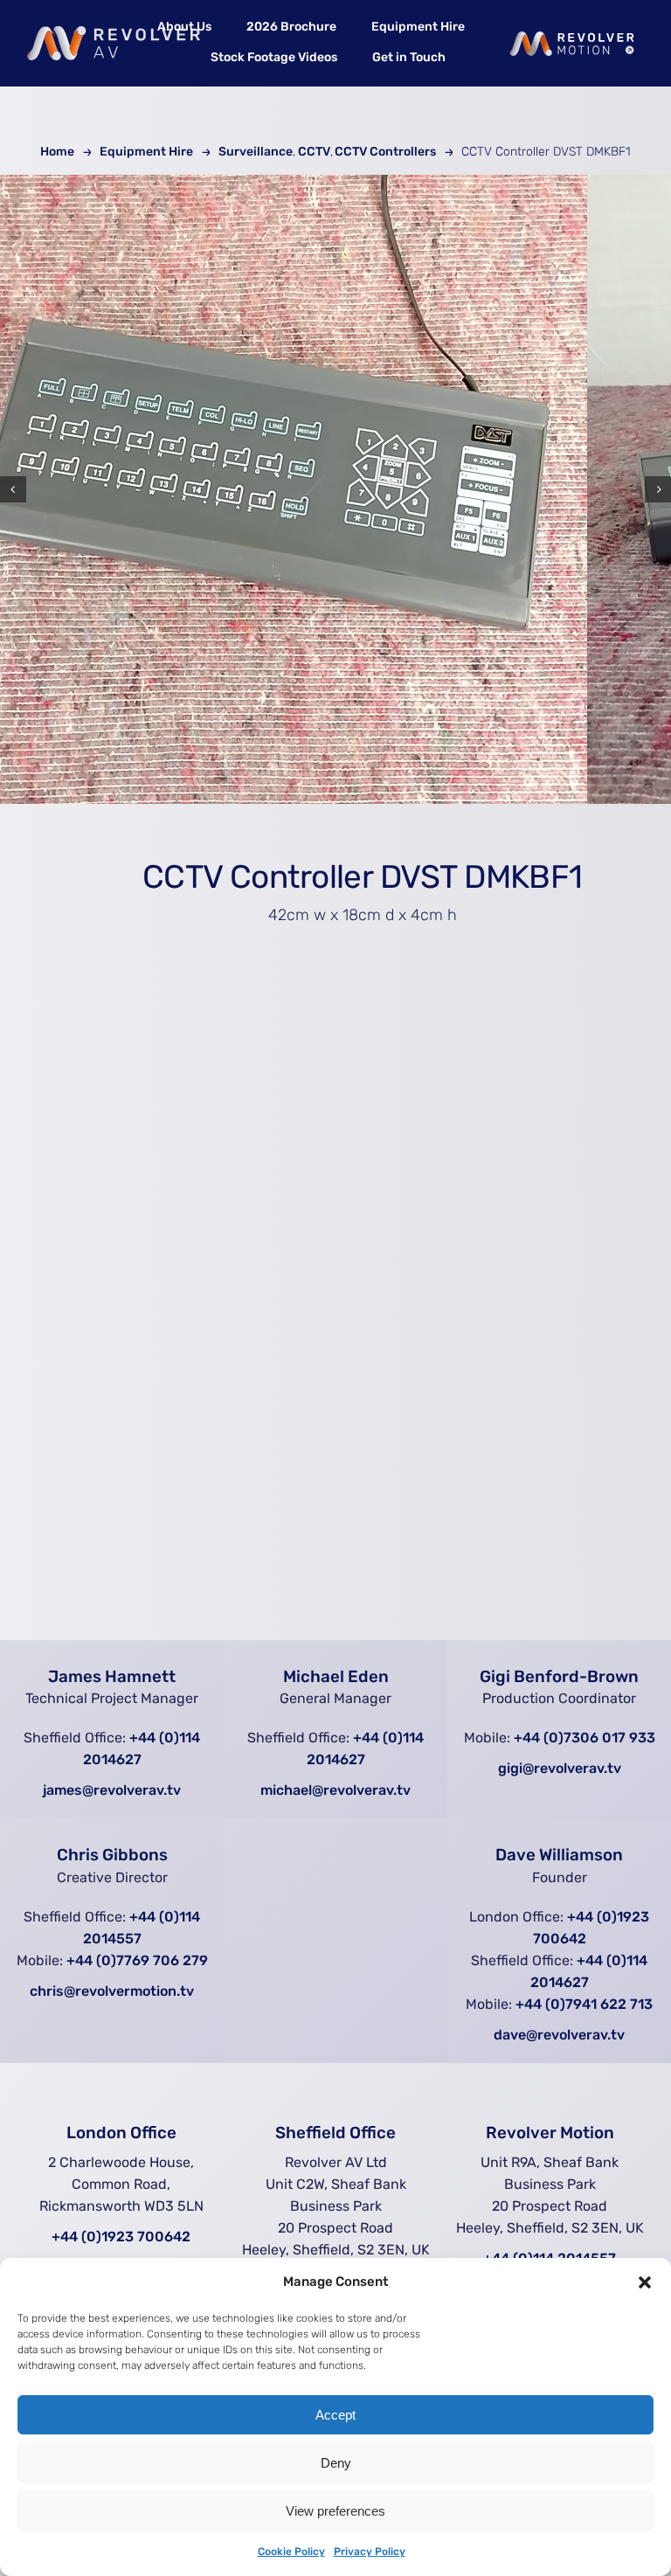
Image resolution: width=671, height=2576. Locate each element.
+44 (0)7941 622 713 (584, 2004)
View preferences (335, 2511)
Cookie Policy (291, 2552)
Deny (336, 2463)
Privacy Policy (370, 2552)
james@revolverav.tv (112, 1790)
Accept (335, 2415)
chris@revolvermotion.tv (112, 1991)
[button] (645, 2282)
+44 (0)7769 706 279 (137, 1960)
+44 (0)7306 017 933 (585, 1738)
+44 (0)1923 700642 (121, 2237)
